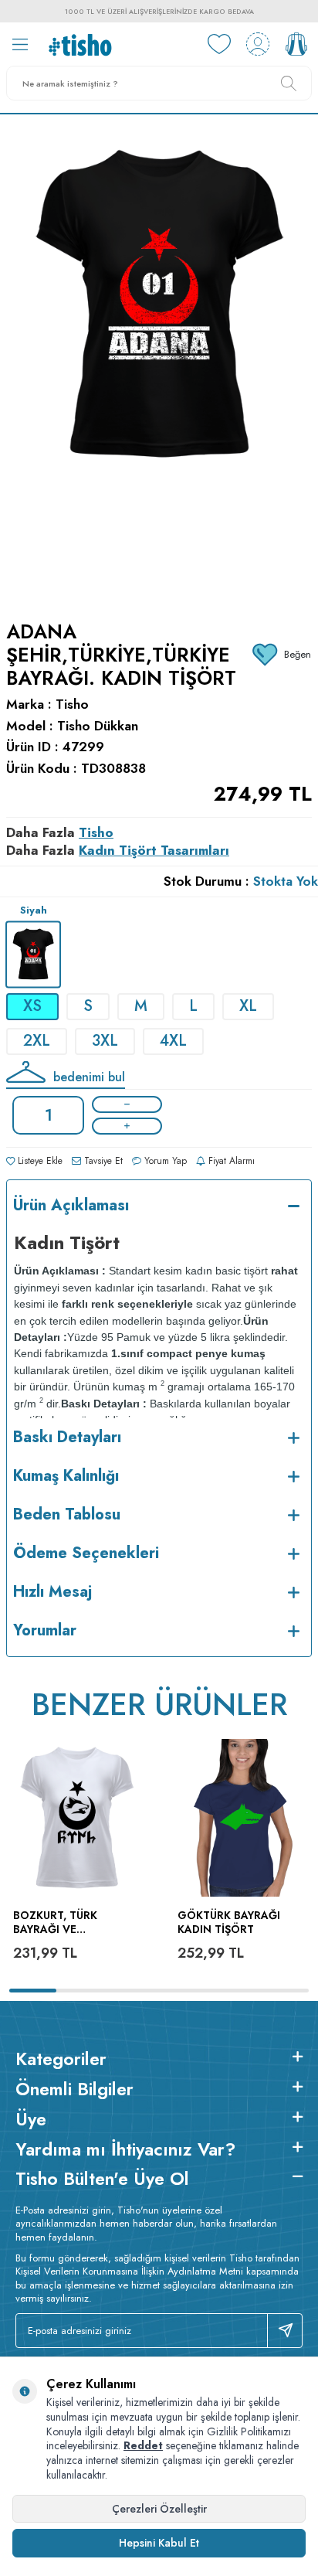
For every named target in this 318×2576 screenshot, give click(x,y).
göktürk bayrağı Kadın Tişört (229, 1923)
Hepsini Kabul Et (159, 2543)
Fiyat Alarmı (230, 1161)
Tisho (72, 704)
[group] (159, 358)
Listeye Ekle (39, 1161)
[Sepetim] (296, 44)
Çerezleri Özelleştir (159, 2509)
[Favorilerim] (219, 44)
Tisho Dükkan (98, 726)
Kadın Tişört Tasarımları (154, 850)
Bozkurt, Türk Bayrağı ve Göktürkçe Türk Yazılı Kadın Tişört (69, 1923)
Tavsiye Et (102, 1161)
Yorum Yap (164, 1161)
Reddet (143, 2445)
